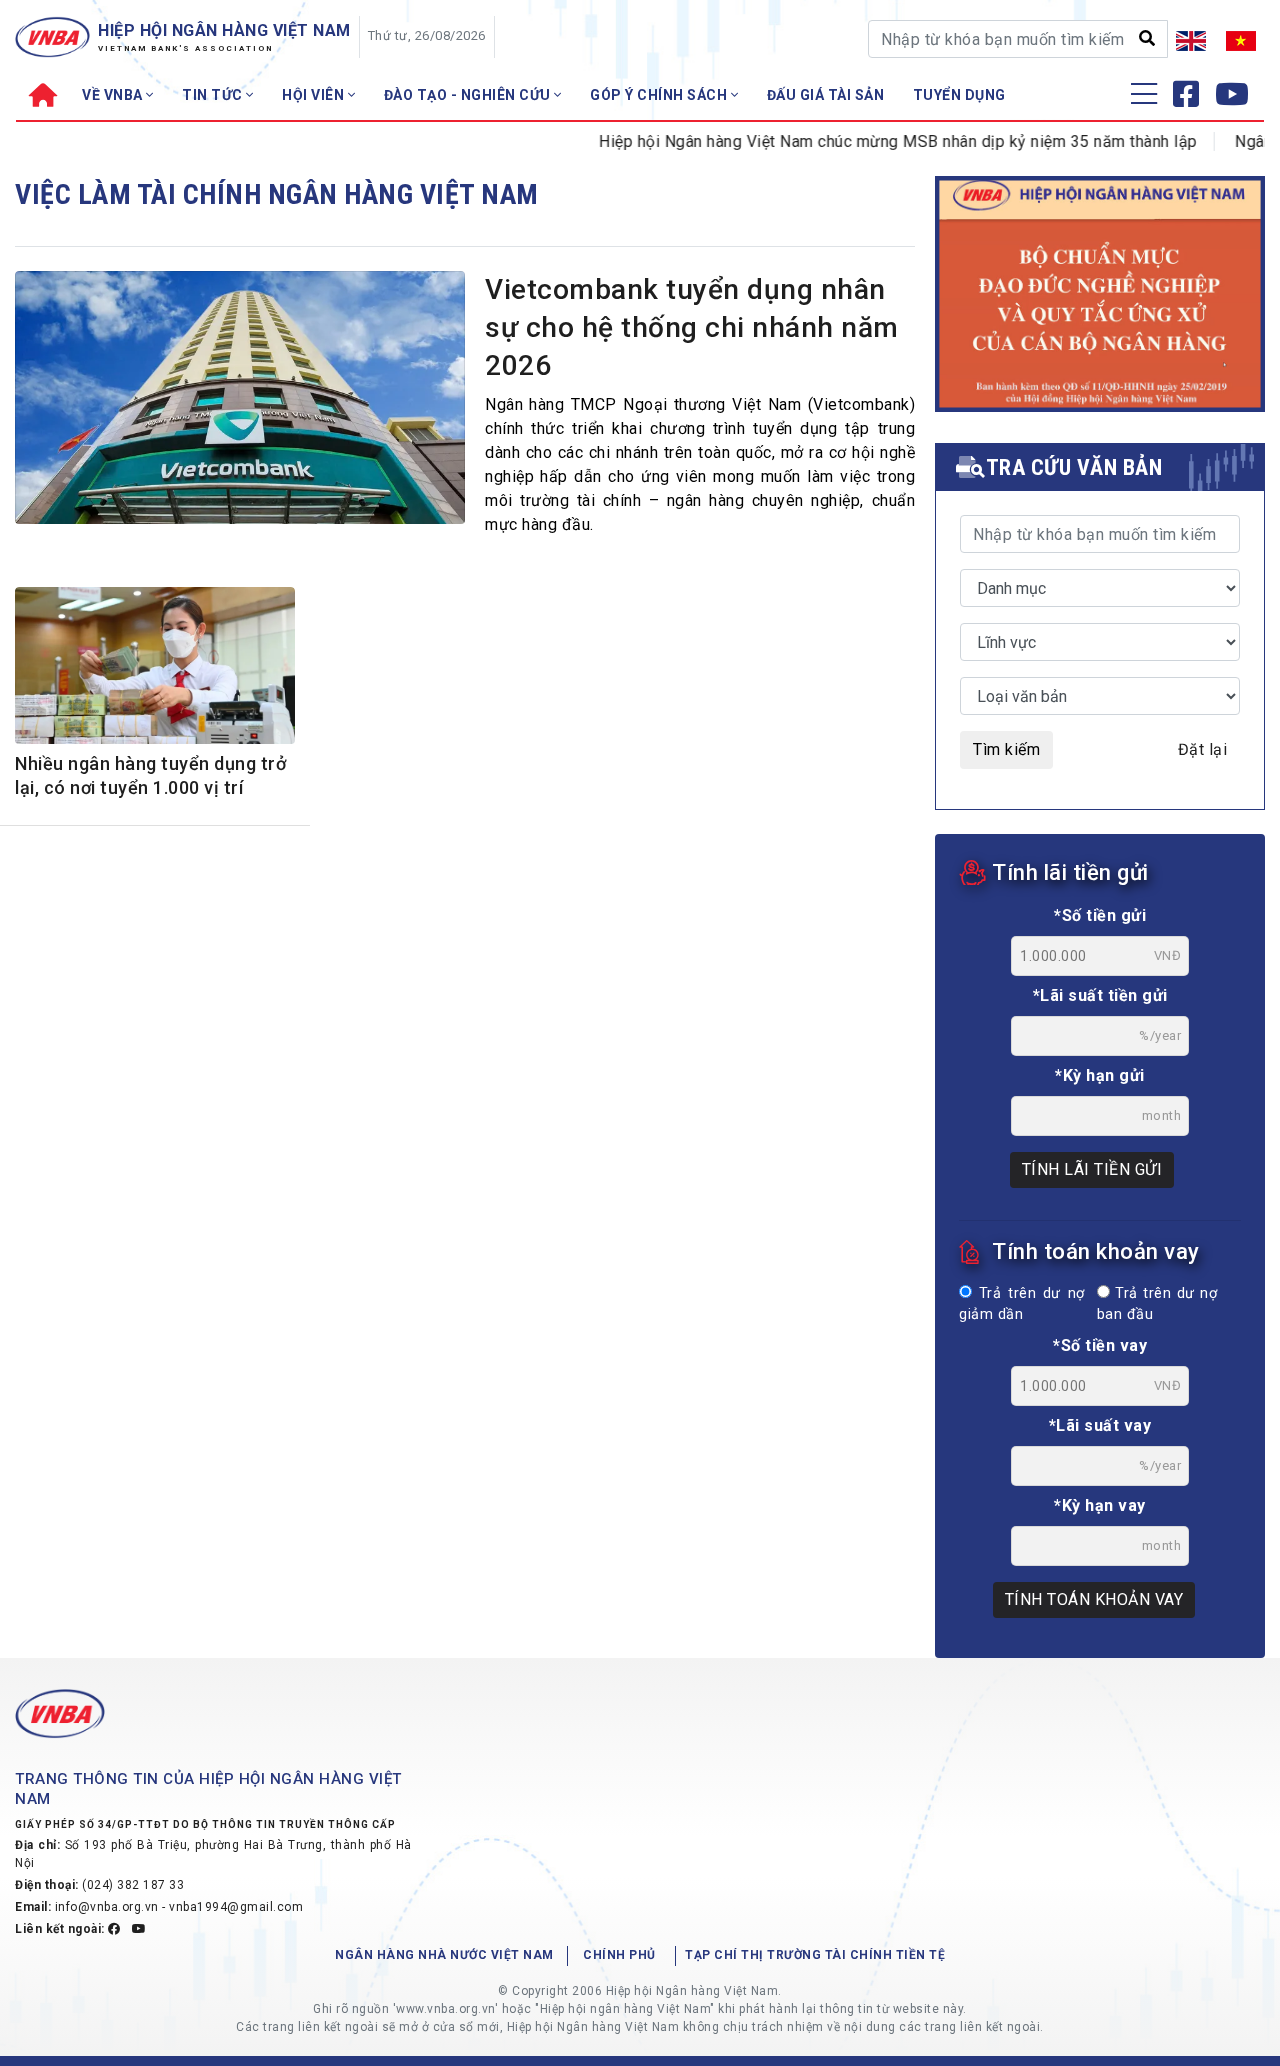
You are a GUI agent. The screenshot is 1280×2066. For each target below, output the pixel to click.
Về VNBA (114, 95)
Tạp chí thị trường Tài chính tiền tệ (815, 1955)
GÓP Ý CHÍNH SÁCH (660, 95)
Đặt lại (1203, 749)
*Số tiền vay (1100, 1345)
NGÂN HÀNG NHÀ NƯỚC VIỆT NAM (444, 1955)
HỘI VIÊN (315, 95)
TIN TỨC (214, 95)
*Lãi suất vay (1100, 1425)
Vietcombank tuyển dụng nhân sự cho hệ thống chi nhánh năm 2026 (692, 327)
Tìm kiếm (1006, 749)
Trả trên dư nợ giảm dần (1022, 1304)
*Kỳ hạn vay (1100, 1505)
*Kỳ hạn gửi (1100, 1075)
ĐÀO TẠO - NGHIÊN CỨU (469, 95)
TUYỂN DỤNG (959, 95)
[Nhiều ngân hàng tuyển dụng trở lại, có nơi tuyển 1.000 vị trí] (155, 668)
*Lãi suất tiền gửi (1100, 995)
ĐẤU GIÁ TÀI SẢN (826, 95)
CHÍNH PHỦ (619, 1955)
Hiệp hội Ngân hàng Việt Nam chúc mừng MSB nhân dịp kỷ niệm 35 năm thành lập (867, 141)
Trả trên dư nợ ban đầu (1157, 1304)
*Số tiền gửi (1100, 915)
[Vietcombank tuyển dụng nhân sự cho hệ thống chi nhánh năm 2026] (240, 402)
